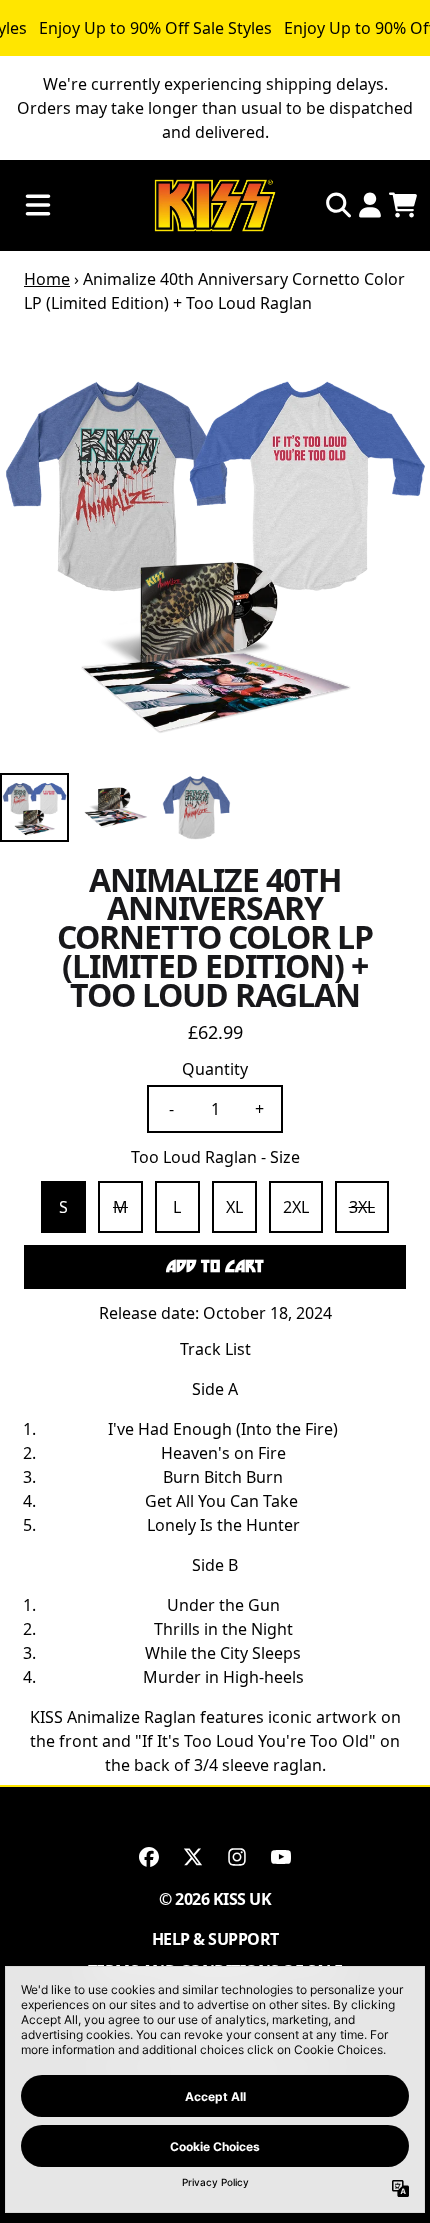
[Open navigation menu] (38, 205)
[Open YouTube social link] (281, 1857)
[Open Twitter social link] (193, 1857)
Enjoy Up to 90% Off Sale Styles (155, 28)
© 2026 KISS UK (215, 1899)
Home (47, 279)
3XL (362, 1207)
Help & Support (215, 1939)
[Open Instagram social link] (237, 1857)
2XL (296, 1207)
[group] (34, 807)
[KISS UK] (215, 205)
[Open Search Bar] (337, 205)
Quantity (215, 1069)
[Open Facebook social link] (149, 1857)
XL (234, 1207)
